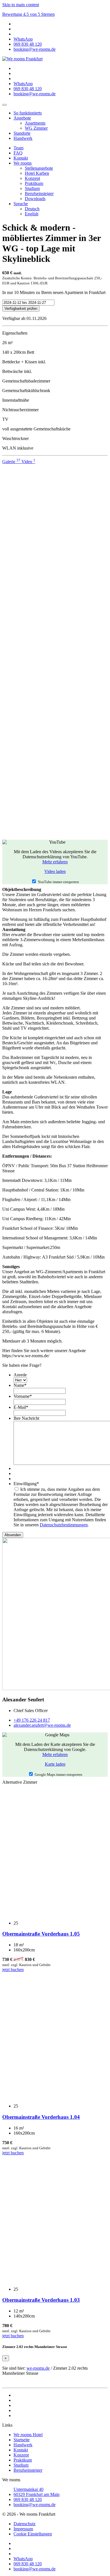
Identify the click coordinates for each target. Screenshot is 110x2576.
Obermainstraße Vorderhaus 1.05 (41, 1934)
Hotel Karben (37, 173)
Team (18, 148)
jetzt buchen (13, 1970)
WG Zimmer (36, 128)
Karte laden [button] (55, 1764)
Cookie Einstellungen (33, 2534)
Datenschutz (25, 2524)
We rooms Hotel (28, 2435)
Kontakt (21, 158)
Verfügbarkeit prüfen (21, 309)
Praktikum (34, 183)
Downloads (35, 199)
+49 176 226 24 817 (32, 1720)
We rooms (23, 163)
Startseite (22, 2440)
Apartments (35, 123)
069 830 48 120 (28, 2499)
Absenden (13, 1535)
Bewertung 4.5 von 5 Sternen (28, 14)
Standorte (22, 133)
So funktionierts (28, 113)
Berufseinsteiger (39, 194)
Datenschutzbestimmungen (64, 1525)
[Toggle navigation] (5, 105)
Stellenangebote (39, 168)
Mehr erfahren (55, 862)
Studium (32, 188)
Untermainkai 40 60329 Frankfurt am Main (37, 2492)
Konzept (32, 178)
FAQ (18, 153)
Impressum (23, 2529)
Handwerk (23, 138)
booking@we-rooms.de (35, 2505)
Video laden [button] (55, 871)
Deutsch (32, 209)
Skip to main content (21, 5)
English (32, 214)
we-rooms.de (38, 2368)
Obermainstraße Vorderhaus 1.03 (41, 2300)
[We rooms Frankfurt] (22, 59)
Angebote (22, 118)
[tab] (12, 462)
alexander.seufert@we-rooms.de (42, 1725)
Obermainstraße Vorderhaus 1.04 (41, 2117)
